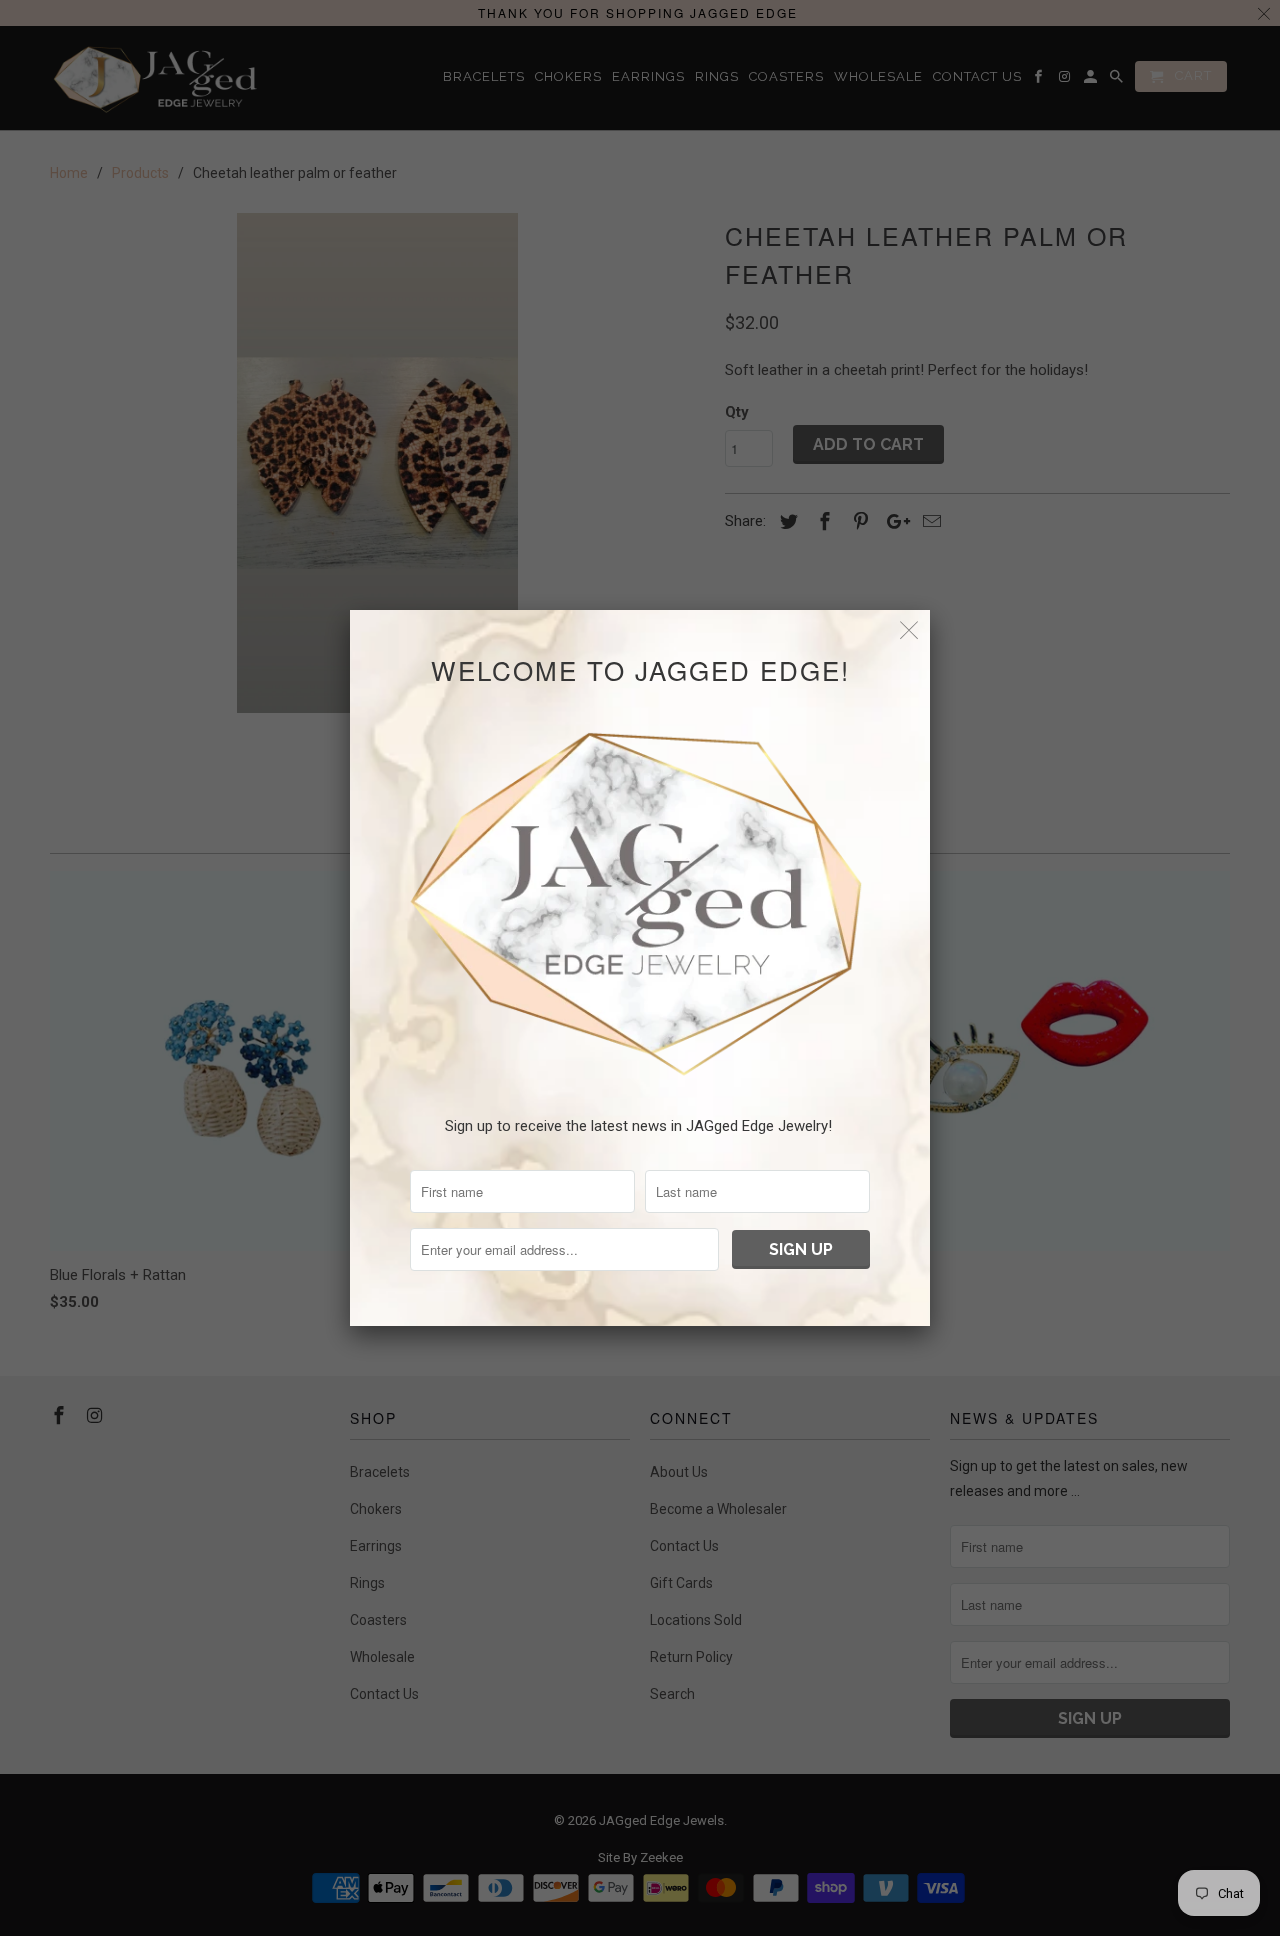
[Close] (909, 630)
